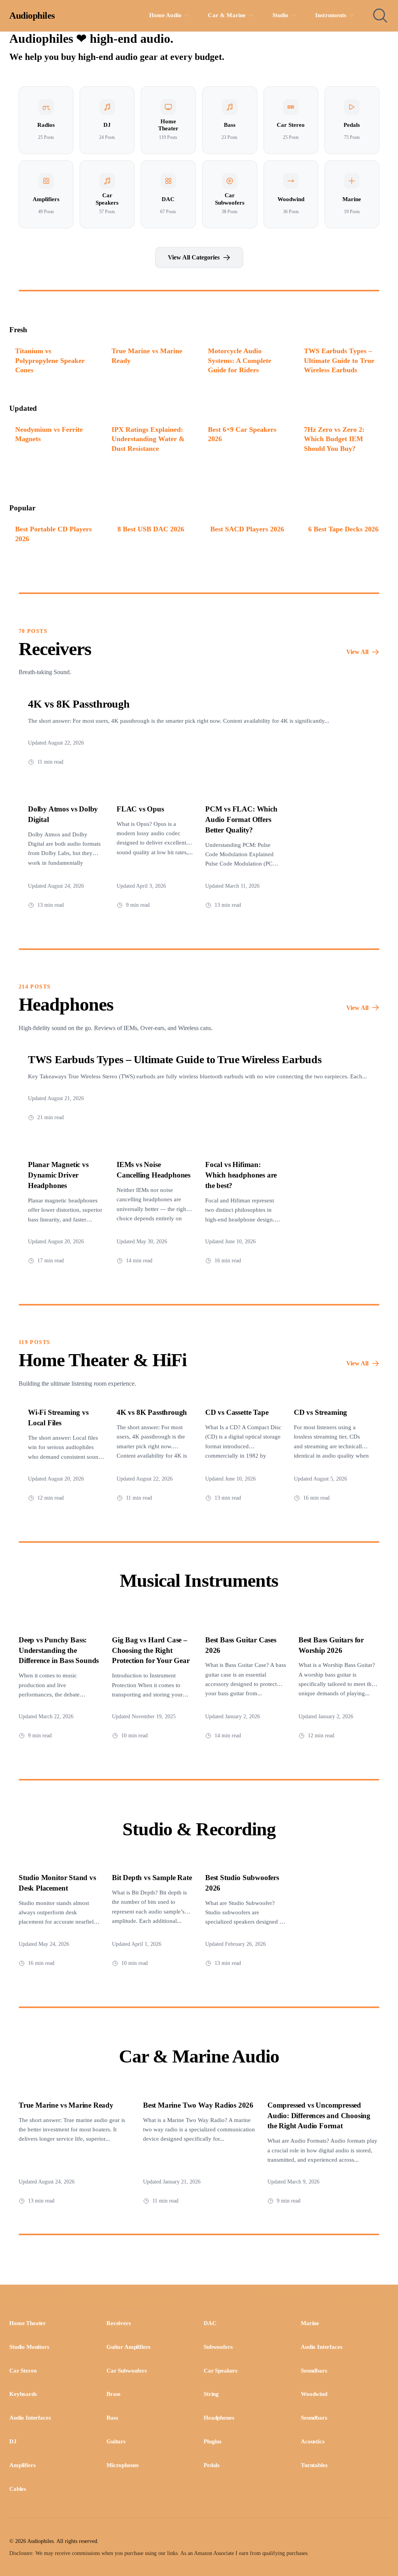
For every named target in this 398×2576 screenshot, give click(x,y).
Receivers (119, 2323)
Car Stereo (23, 2371)
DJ (13, 2441)
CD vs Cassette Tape (237, 1412)
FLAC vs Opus (140, 809)
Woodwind (314, 2394)
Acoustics (313, 2441)
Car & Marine (227, 15)
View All (357, 652)
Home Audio (166, 15)
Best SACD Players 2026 (247, 529)
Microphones (123, 2465)
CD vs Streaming (320, 1412)
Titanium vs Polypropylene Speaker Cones (50, 360)
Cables (18, 2489)
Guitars (116, 2441)
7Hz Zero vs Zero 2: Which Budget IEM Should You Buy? (334, 439)
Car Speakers (221, 2371)
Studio (281, 15)
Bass (112, 2418)
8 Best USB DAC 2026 (151, 529)
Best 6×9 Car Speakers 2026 (242, 434)
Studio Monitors (29, 2347)
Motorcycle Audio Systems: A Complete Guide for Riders (240, 360)
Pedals (212, 2465)
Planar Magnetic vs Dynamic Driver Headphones (58, 1175)
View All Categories (194, 257)
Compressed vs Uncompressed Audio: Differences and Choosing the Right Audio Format (319, 2116)
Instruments (331, 15)
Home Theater (28, 2323)
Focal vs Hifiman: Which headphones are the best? (241, 1175)
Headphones (219, 2418)
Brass (113, 2394)
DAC (210, 2323)
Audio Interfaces (321, 2347)
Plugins (213, 2441)
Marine (310, 2323)
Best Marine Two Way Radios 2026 (198, 2105)
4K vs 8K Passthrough (79, 704)
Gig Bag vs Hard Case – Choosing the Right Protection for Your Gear (151, 1650)
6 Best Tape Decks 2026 (343, 529)
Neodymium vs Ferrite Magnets (49, 434)
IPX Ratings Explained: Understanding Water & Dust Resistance (148, 439)
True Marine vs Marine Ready (147, 356)
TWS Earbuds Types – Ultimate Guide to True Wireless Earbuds (339, 360)
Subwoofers (218, 2347)
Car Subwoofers (127, 2371)
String (211, 2394)
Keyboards (23, 2394)
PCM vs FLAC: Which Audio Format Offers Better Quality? (241, 819)
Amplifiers (22, 2465)
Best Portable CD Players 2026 (53, 534)
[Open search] (380, 16)
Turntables (314, 2465)
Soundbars (314, 2371)
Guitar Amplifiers (128, 2347)
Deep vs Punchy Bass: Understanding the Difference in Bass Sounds (59, 1650)
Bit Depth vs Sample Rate (152, 1878)
